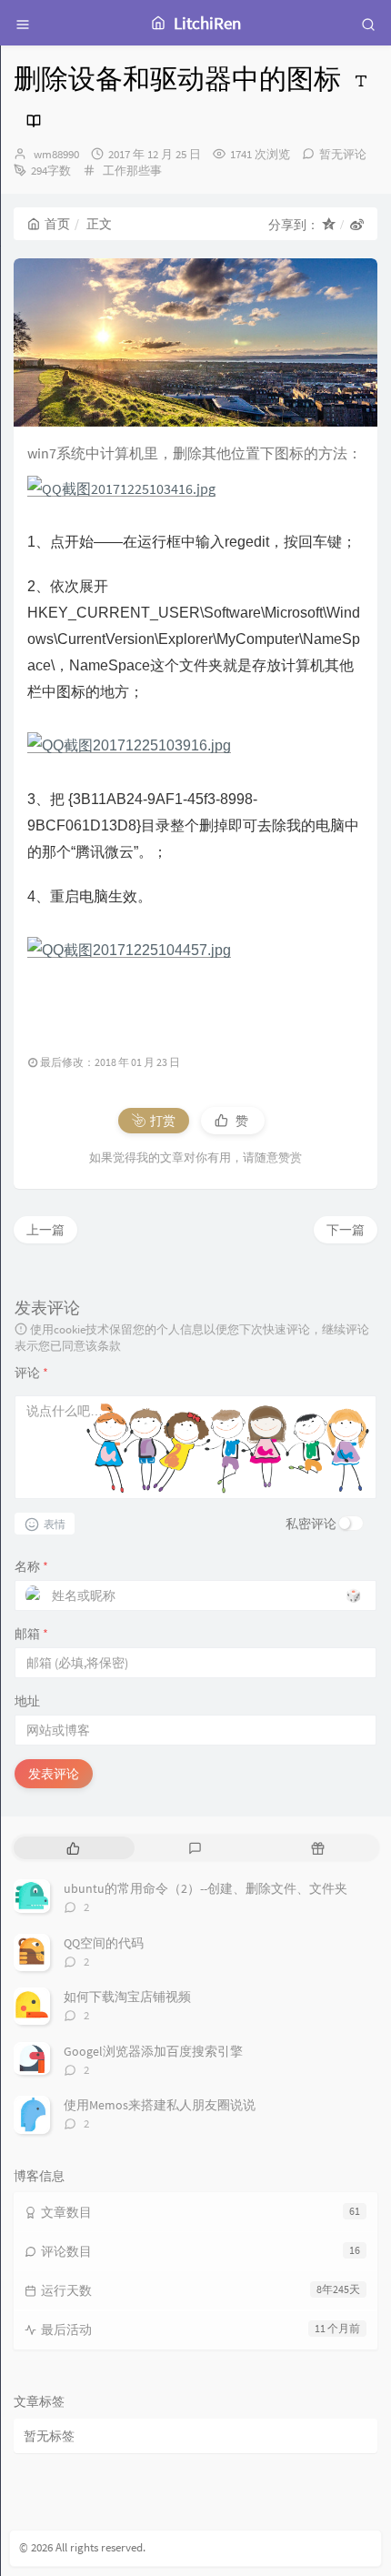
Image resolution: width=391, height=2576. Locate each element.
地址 (27, 1701)
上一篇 (45, 1230)
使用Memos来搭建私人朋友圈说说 (160, 2105)
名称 (31, 1566)
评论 (31, 1373)
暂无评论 (343, 154)
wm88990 (56, 154)
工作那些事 (132, 171)
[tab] (73, 1848)
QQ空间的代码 (104, 1943)
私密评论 (311, 1524)
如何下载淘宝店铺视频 (127, 1997)
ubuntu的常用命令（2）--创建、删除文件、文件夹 (206, 1888)
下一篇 (346, 1230)
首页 (57, 224)
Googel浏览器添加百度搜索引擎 (153, 2051)
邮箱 (31, 1634)
